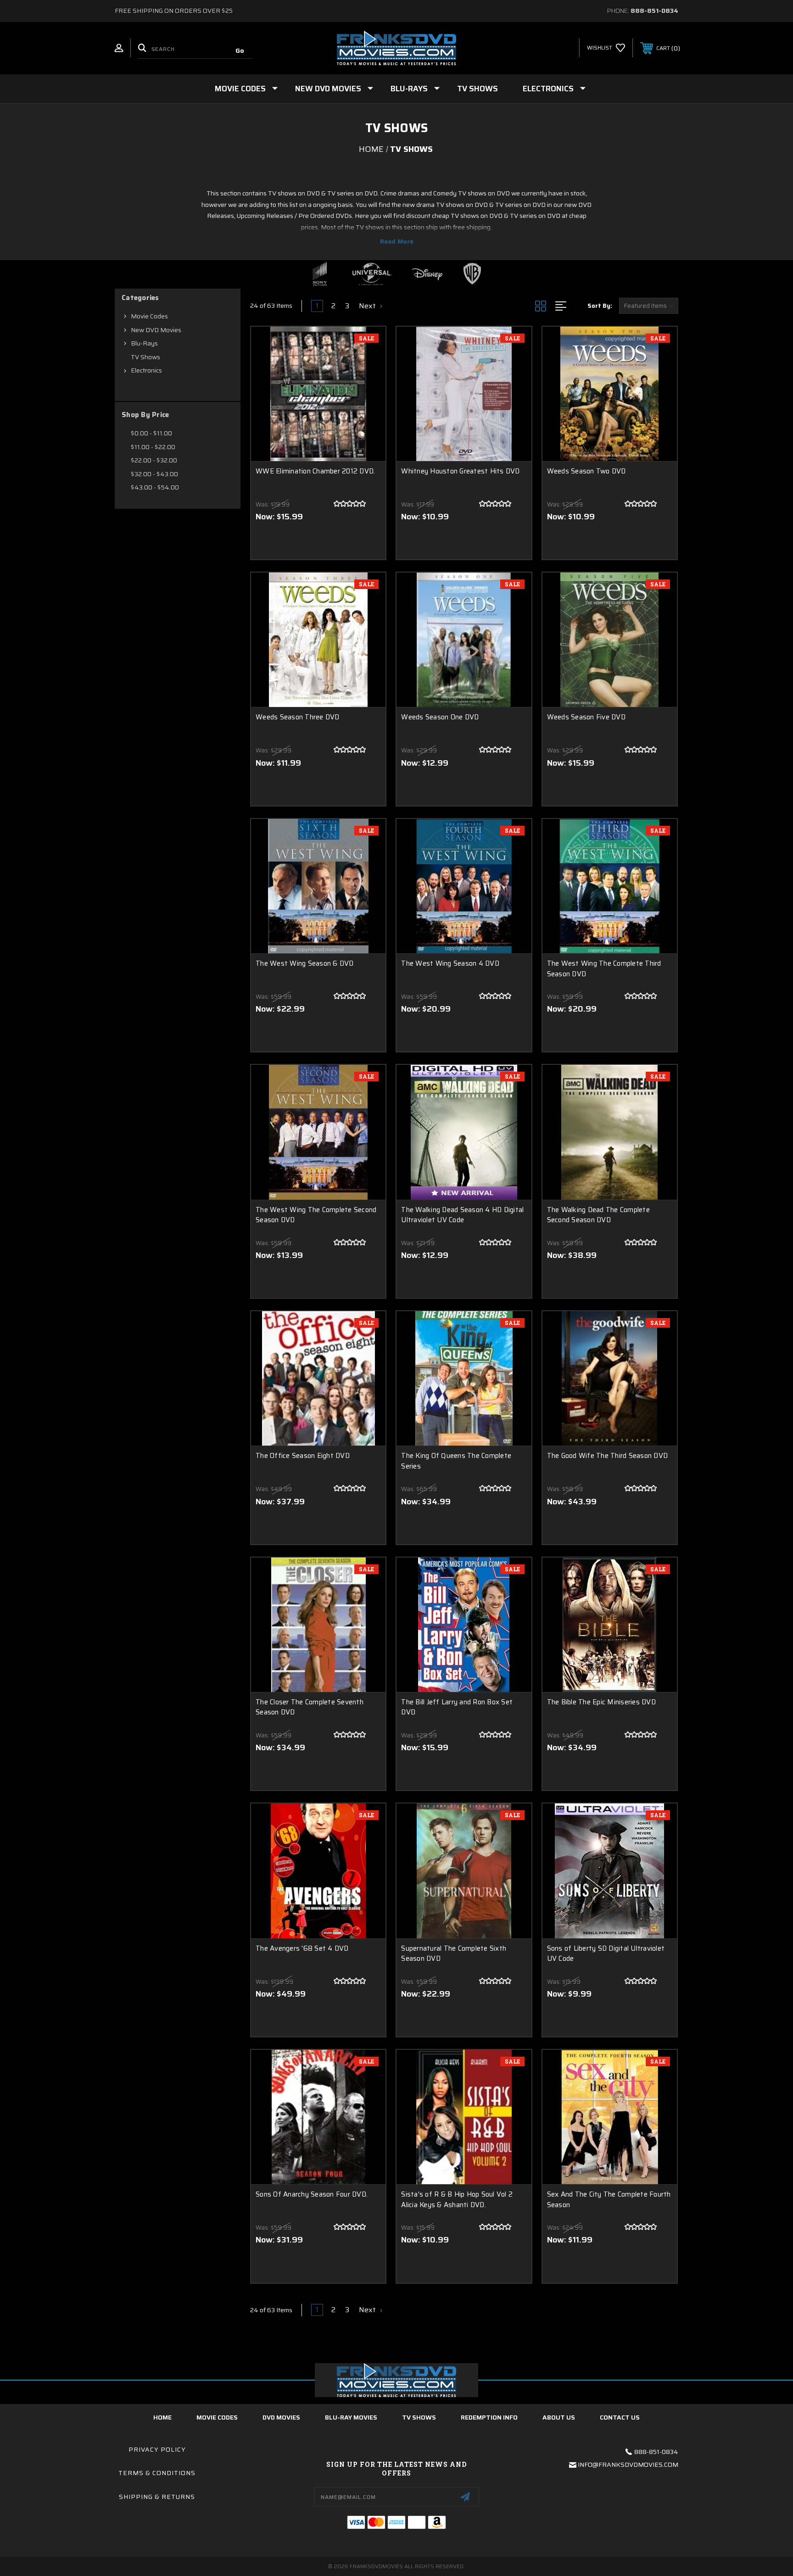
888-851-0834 (654, 11)
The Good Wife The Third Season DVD (608, 1456)
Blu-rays (409, 89)
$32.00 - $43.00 (154, 474)
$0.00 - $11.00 (151, 433)
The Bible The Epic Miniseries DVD (601, 1702)
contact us (620, 2417)
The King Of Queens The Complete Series (456, 1461)
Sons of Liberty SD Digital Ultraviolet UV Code (606, 1954)
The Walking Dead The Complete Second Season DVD (598, 1215)
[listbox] (649, 306)
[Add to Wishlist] (367, 369)
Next (368, 306)
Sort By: (600, 306)
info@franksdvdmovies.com (628, 2465)
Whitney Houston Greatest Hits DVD (460, 471)
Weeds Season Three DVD (298, 717)
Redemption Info (489, 2417)
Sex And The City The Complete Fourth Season (609, 2200)
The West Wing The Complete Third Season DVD (604, 969)
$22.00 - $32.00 (154, 460)
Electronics (548, 89)
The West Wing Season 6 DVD (305, 964)
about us (559, 2417)
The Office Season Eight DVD (303, 1456)
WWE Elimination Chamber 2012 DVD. (315, 471)
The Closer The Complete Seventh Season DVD (310, 1707)
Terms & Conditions (157, 2473)
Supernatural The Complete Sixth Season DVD (454, 1954)
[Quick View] (367, 345)
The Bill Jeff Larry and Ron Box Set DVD (457, 1707)
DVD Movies (281, 2417)
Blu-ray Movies (351, 2417)
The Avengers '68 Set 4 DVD (302, 1949)
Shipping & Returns (157, 2497)
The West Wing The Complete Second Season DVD (316, 1215)
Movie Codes (240, 89)
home (162, 2417)
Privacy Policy (157, 2449)
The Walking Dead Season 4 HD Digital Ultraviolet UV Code (462, 1215)
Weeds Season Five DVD (586, 717)
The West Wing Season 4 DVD (450, 964)
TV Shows (477, 89)
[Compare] (367, 392)
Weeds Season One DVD (440, 717)
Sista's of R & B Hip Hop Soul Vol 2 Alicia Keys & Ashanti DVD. (457, 2200)
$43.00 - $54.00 (155, 487)
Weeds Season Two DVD (586, 471)
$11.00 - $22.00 (153, 447)
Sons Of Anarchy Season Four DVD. (312, 2195)
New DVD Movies (328, 89)
